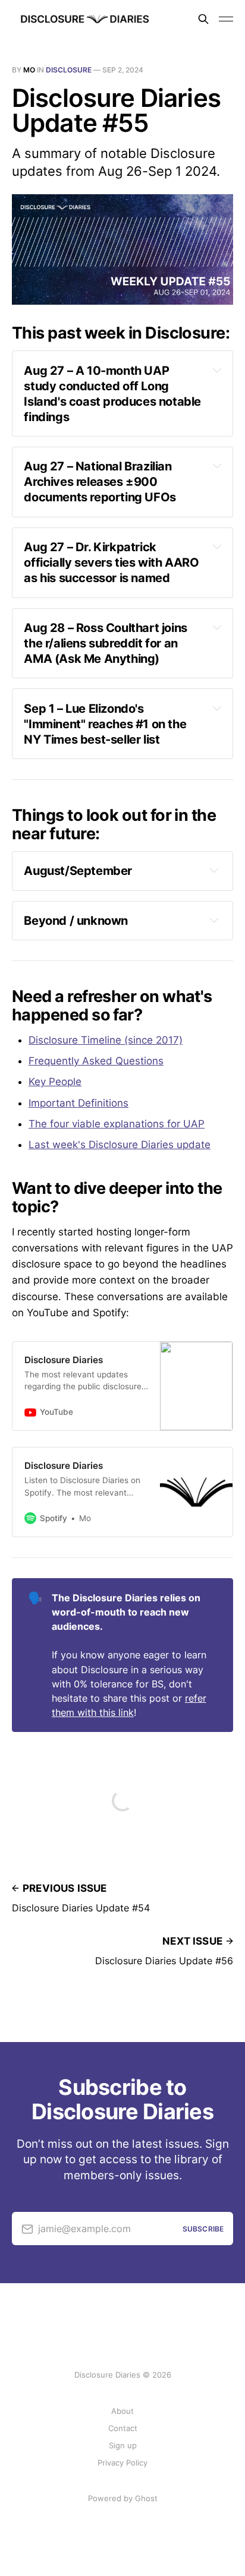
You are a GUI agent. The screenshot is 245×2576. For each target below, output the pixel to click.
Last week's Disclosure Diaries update (120, 1145)
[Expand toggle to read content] (217, 370)
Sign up (123, 2445)
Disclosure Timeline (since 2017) (106, 1040)
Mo (29, 70)
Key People (55, 1082)
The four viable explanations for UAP (117, 1124)
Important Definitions (78, 1103)
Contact (123, 2428)
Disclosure (69, 70)
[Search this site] (203, 19)
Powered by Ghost (123, 2498)
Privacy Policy (122, 2463)
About (122, 2411)
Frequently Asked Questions (96, 1061)
